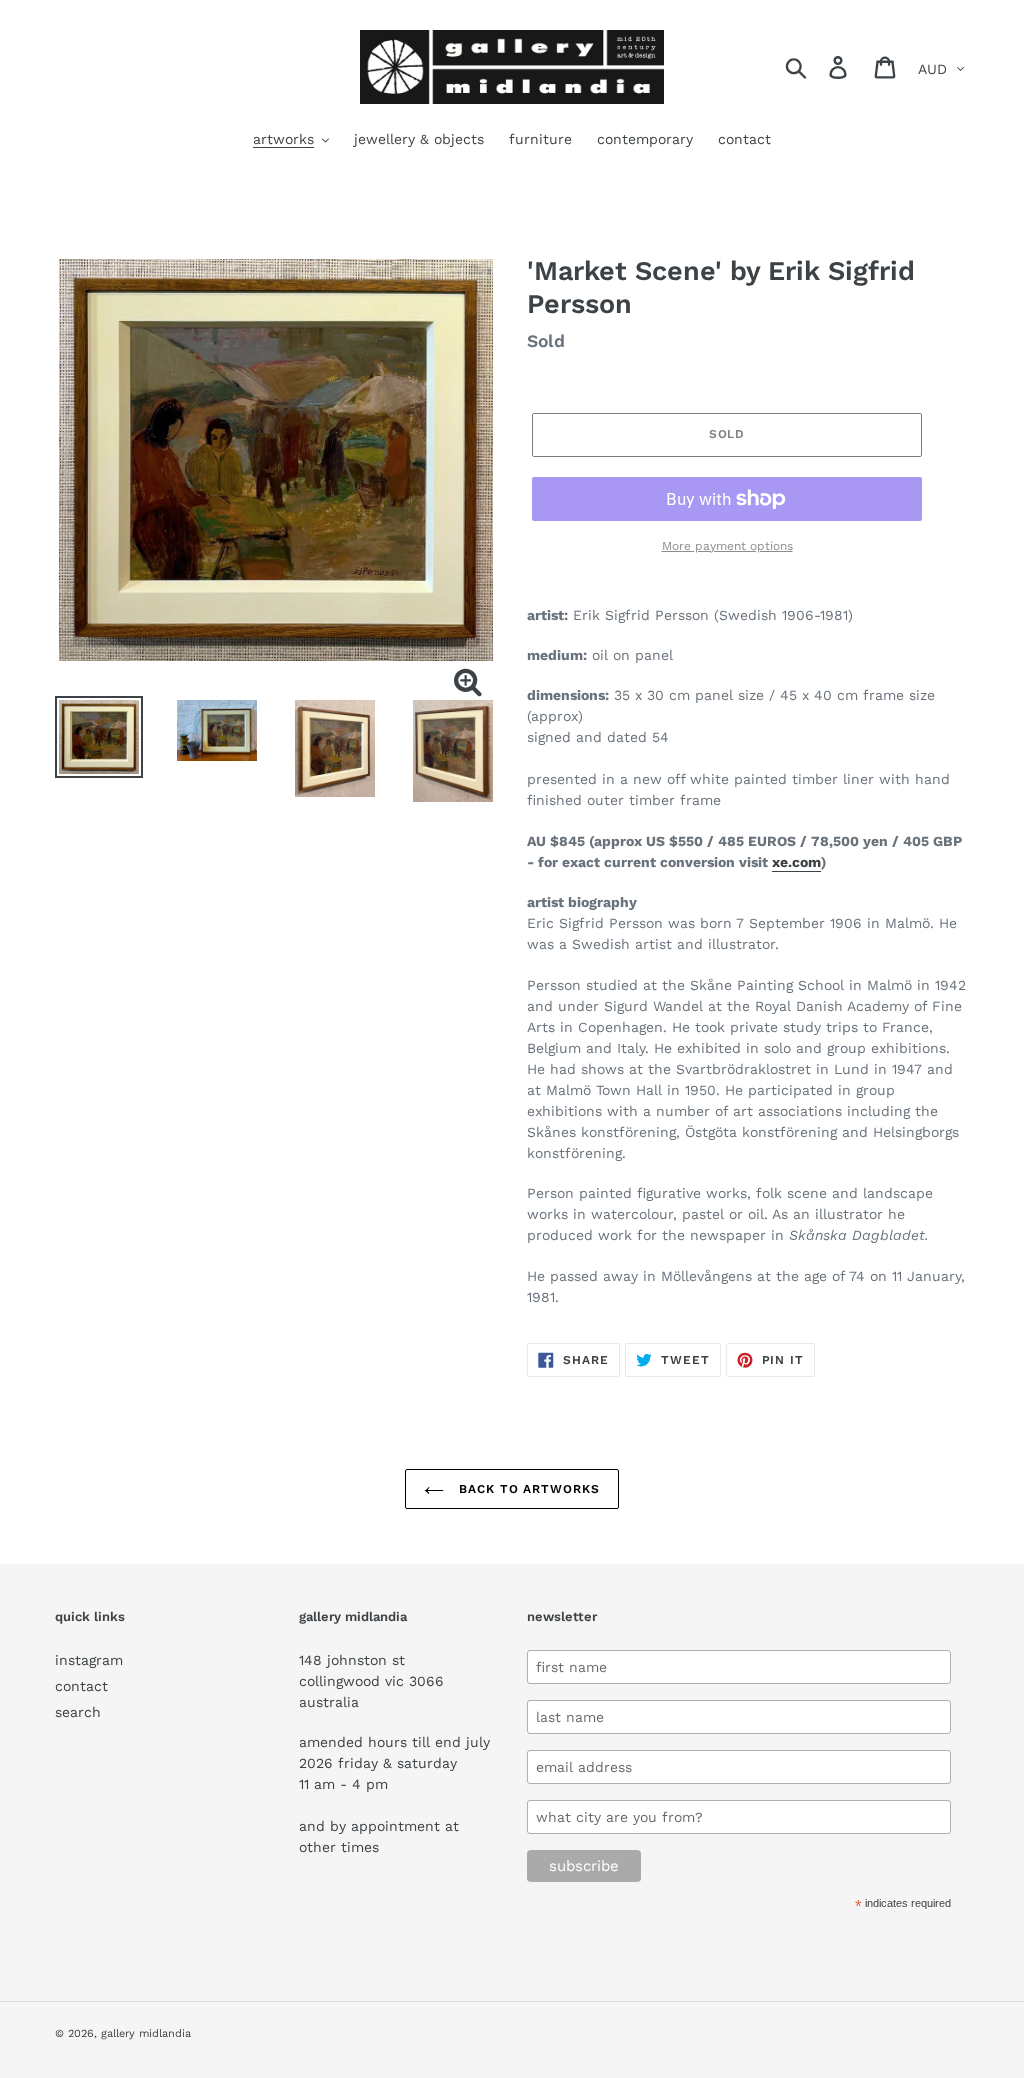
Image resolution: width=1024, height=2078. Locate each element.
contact (81, 1686)
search (78, 1712)
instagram (89, 1660)
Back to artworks (527, 1489)
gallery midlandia (146, 2033)
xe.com (796, 862)
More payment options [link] (727, 546)
